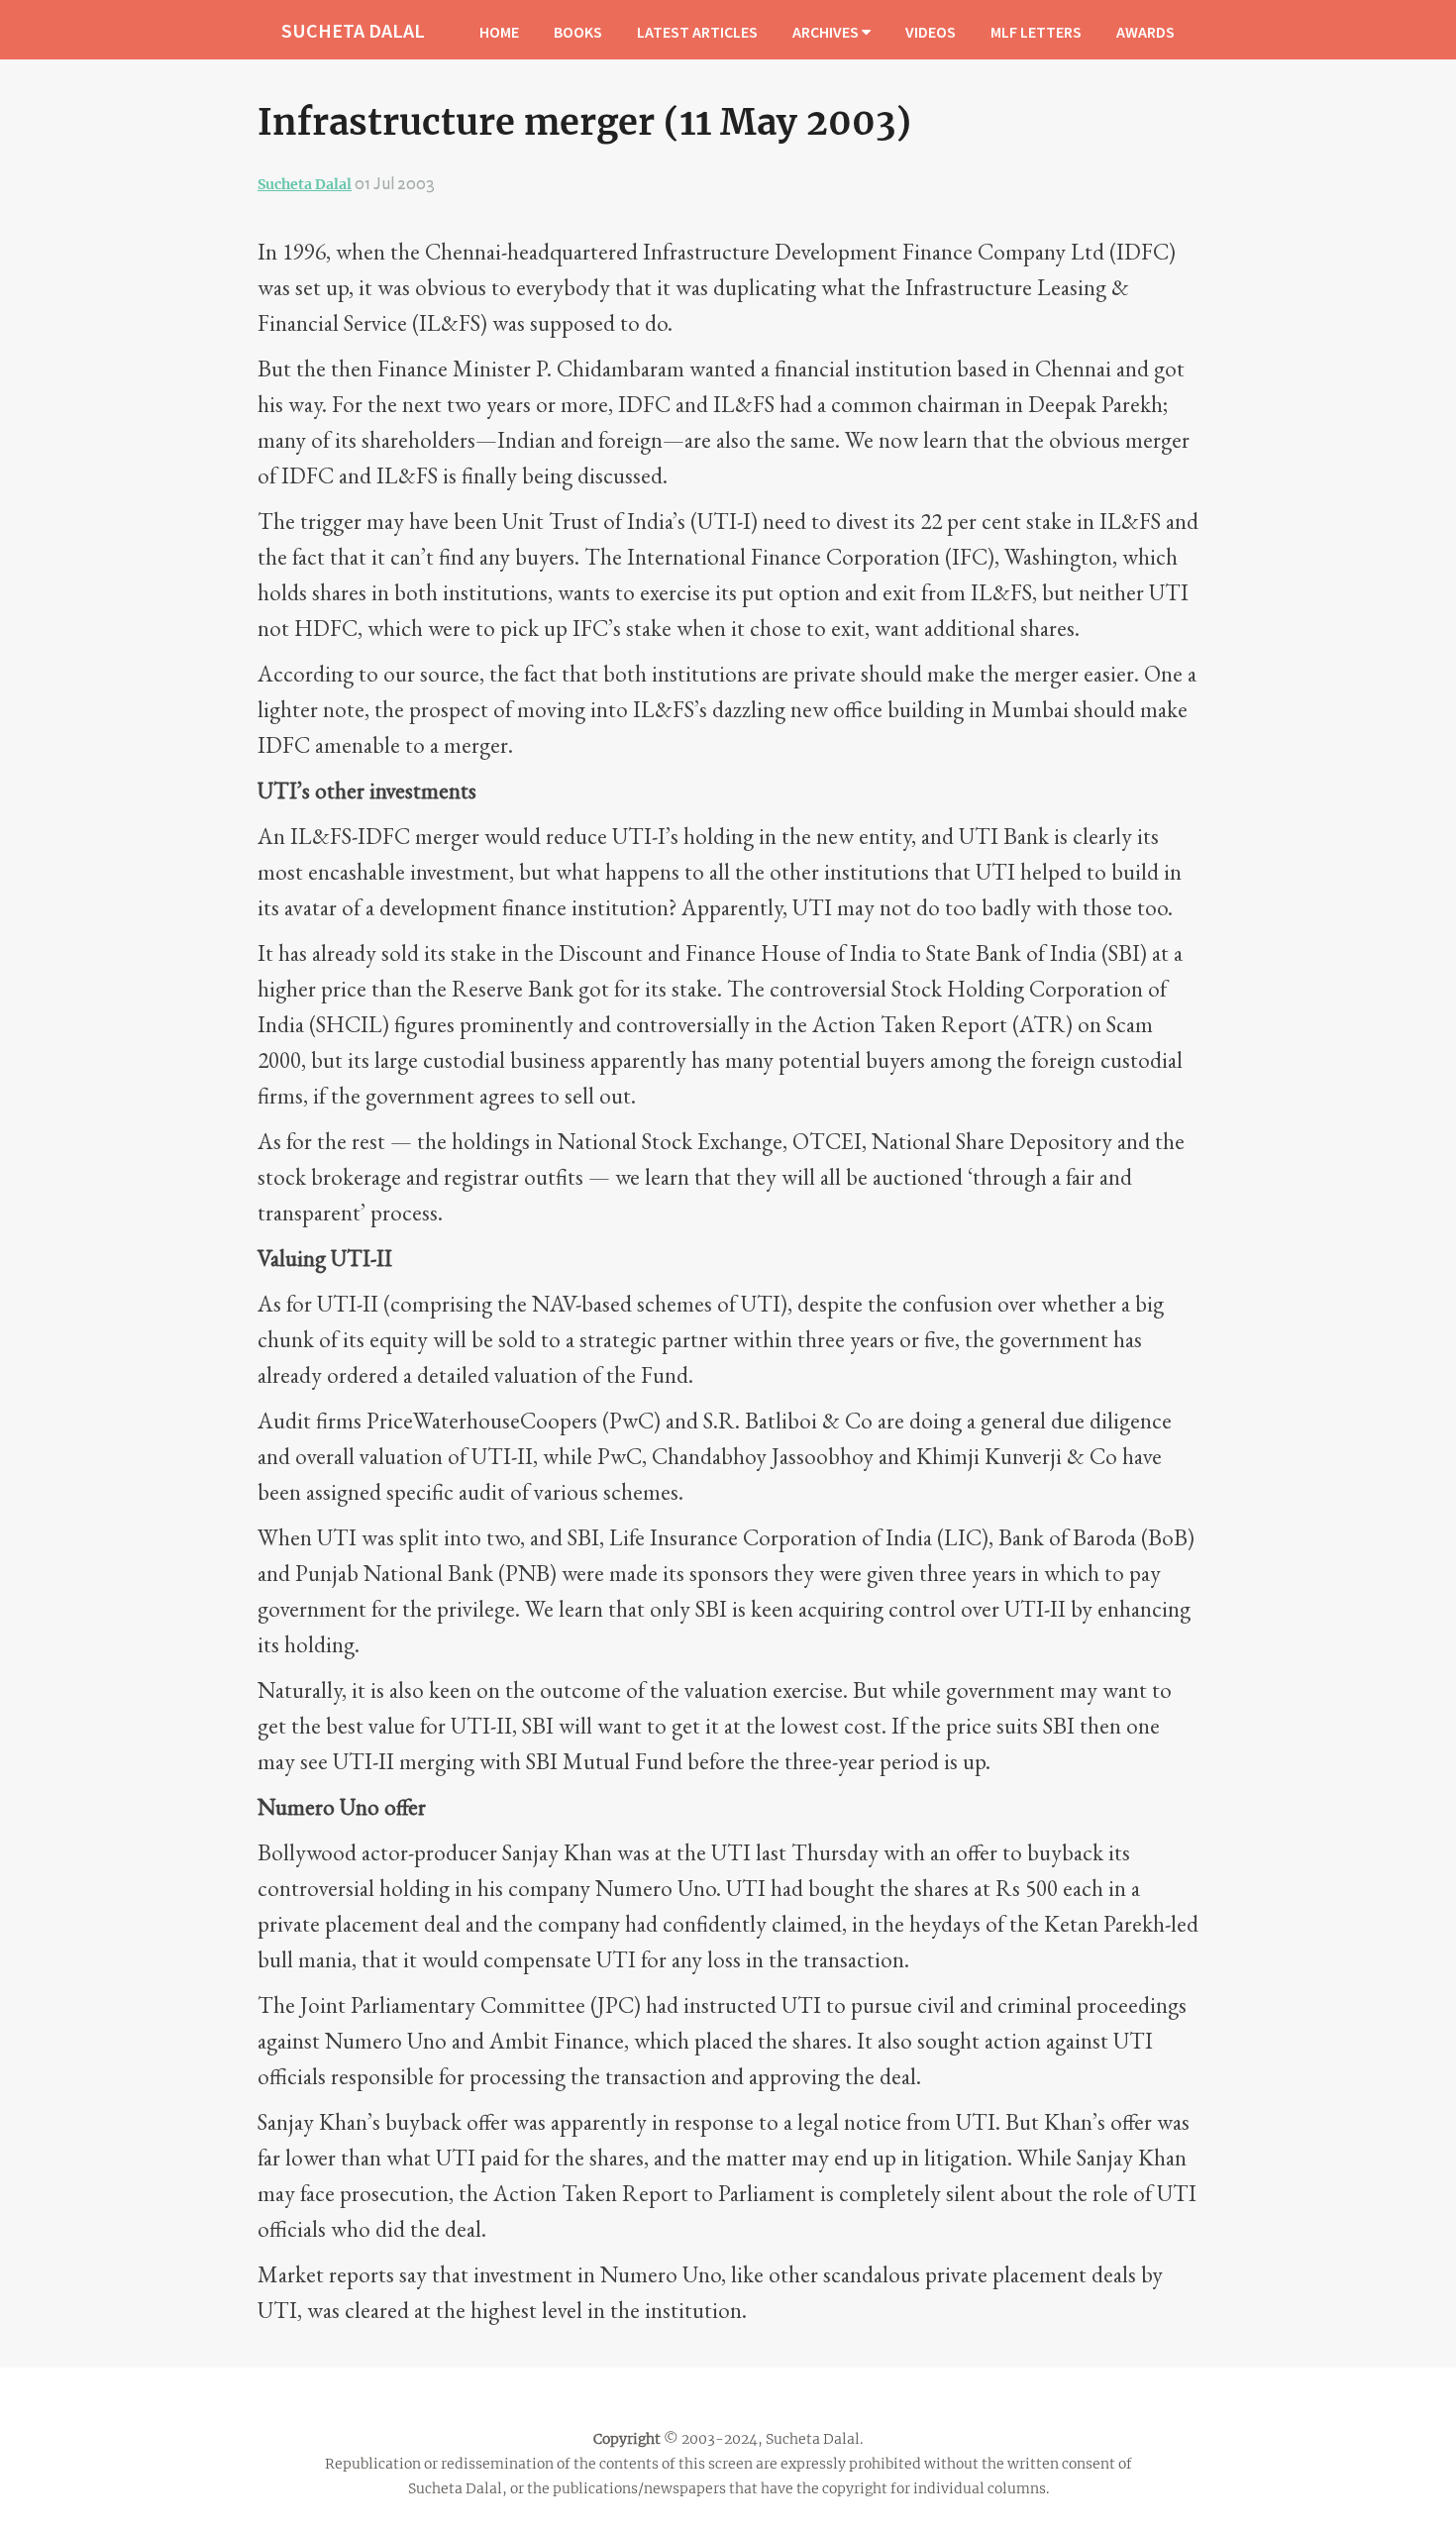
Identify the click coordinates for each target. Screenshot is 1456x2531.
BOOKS (578, 32)
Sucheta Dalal (305, 184)
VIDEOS (931, 32)
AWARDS (1145, 32)
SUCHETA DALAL (353, 30)
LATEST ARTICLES (697, 32)
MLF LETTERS (1036, 32)
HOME (499, 32)
